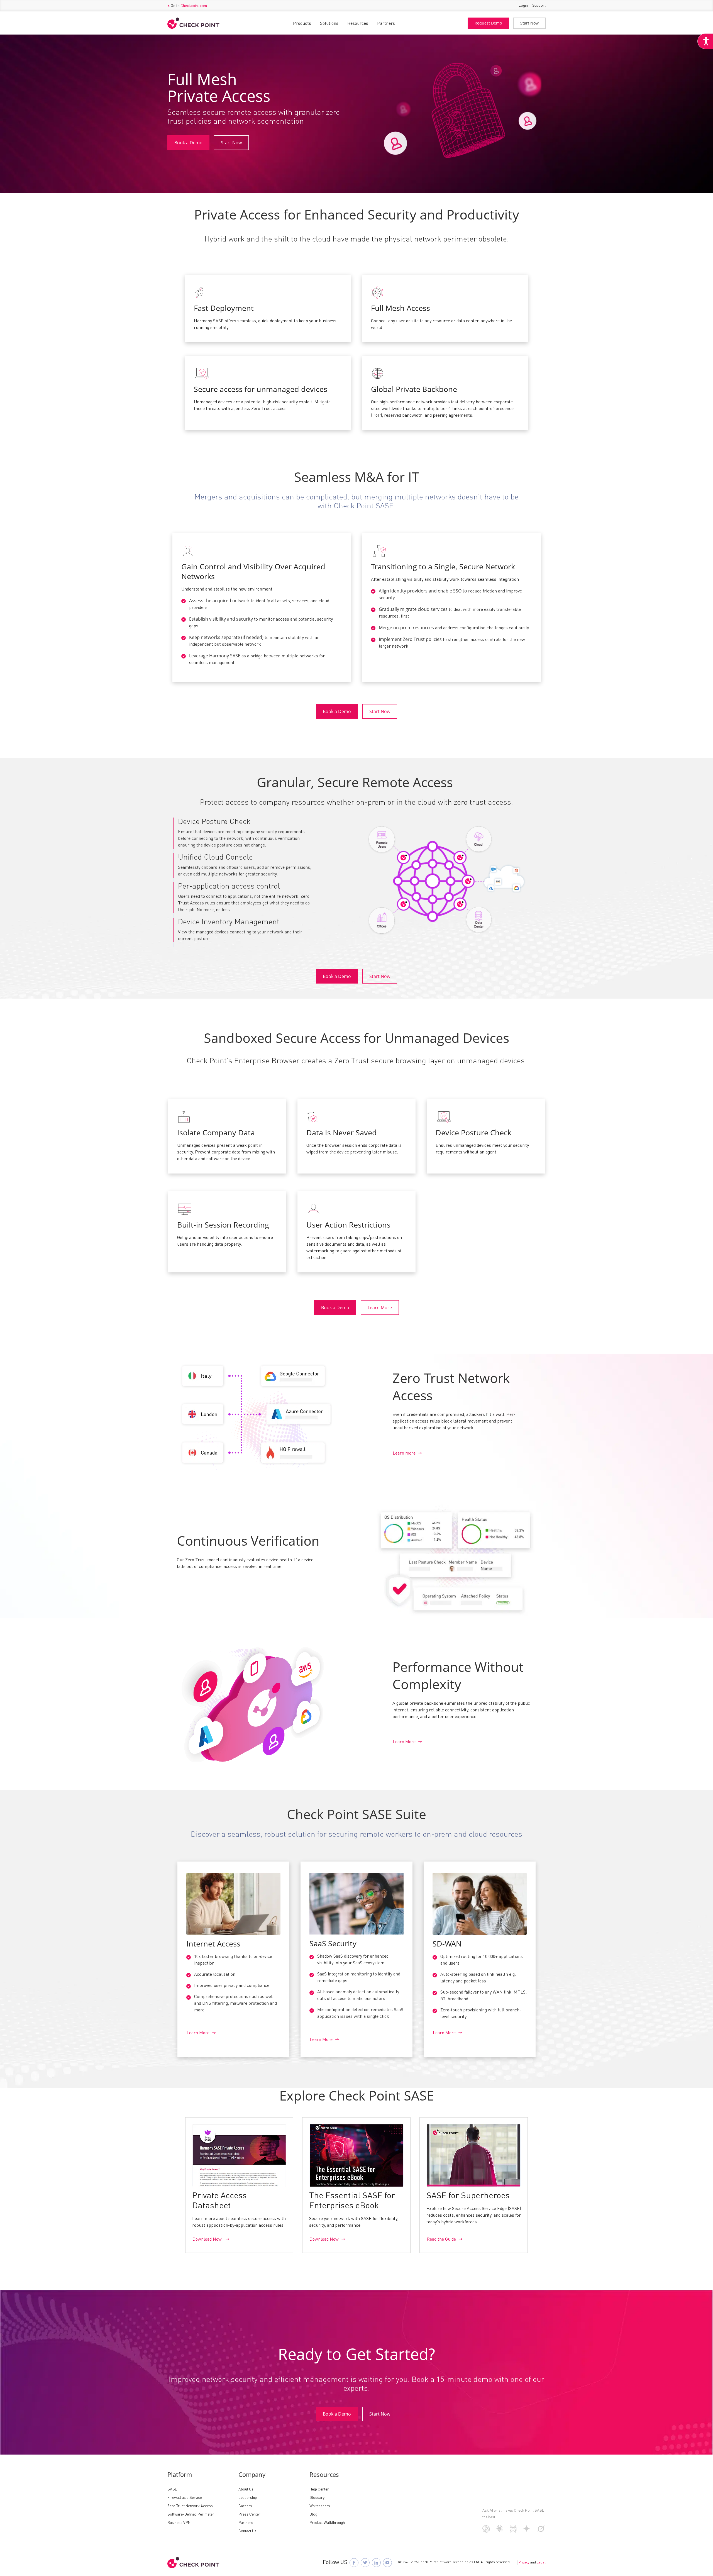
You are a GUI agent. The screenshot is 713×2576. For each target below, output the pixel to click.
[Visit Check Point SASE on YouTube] (387, 2563)
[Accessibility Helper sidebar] (705, 41)
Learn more (404, 1453)
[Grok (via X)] (541, 2531)
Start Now (529, 23)
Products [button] (302, 24)
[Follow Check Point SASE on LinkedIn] (376, 2563)
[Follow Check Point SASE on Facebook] (354, 2563)
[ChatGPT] (486, 2531)
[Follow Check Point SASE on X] (365, 2563)
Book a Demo (188, 143)
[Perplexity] (513, 2532)
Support (539, 6)
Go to (189, 6)
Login (523, 6)
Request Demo (488, 23)
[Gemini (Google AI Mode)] (527, 2531)
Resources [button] (358, 24)
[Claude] (500, 2531)
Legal (541, 2563)
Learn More (380, 1307)
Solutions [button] (329, 24)
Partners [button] (386, 24)
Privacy (524, 2563)
